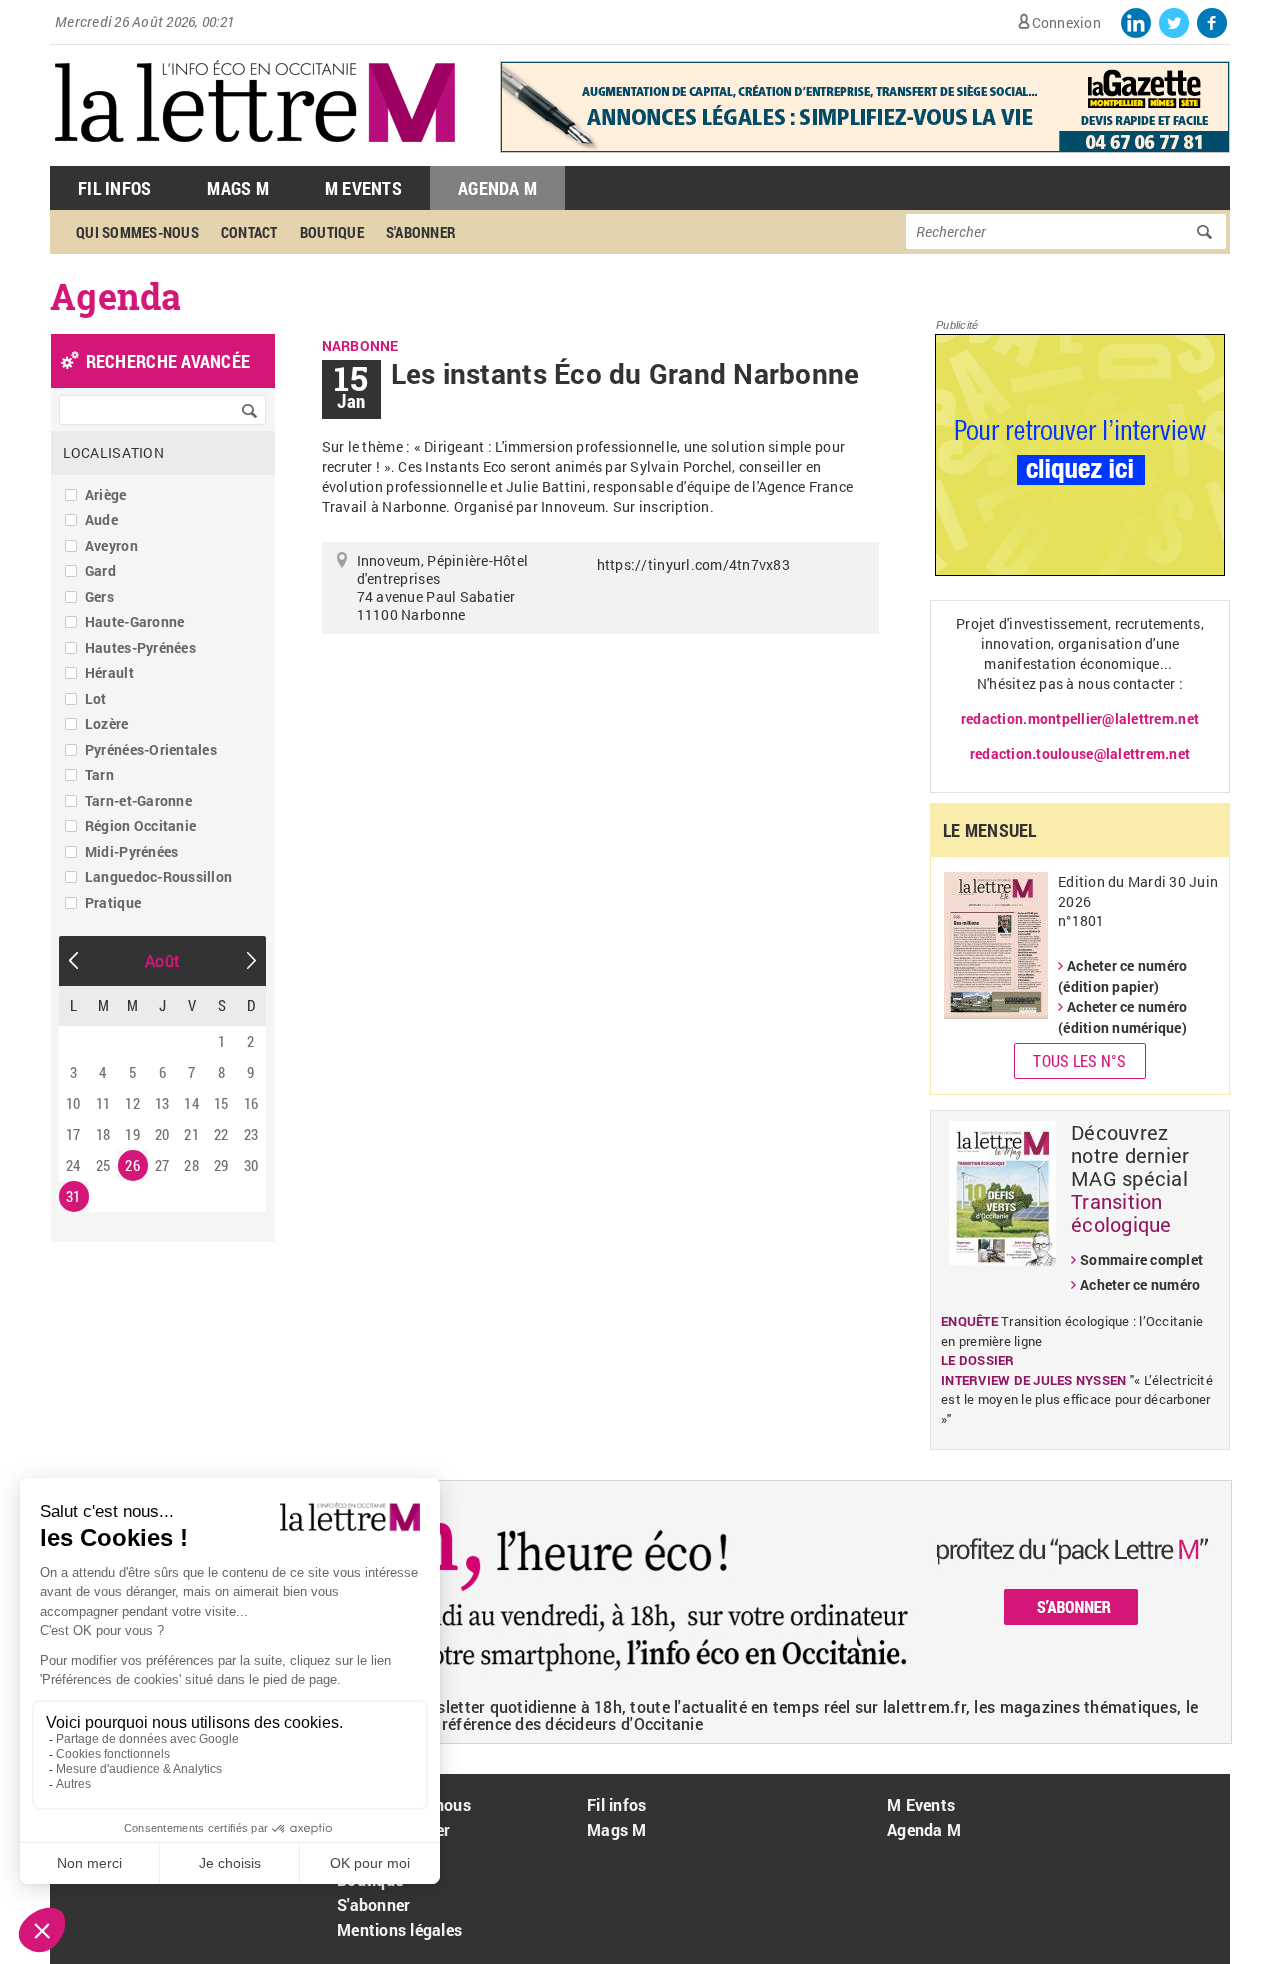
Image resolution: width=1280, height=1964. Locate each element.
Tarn (99, 774)
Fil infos (616, 1804)
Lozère (107, 723)
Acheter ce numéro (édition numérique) (1122, 1017)
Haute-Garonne (134, 621)
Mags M (238, 188)
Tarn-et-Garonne (138, 800)
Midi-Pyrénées (131, 851)
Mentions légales (399, 1929)
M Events (363, 188)
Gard (100, 570)
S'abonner (421, 232)
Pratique (113, 902)
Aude (101, 519)
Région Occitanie (140, 825)
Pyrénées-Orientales (151, 749)
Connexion (1066, 22)
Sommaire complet (1141, 1259)
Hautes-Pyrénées (140, 647)
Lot (96, 698)
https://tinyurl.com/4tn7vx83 (693, 564)
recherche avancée (168, 361)
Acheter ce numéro (1140, 1284)
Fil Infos (114, 188)
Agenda (116, 296)
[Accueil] (255, 155)
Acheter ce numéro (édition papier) (1122, 976)
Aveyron (111, 545)
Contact (249, 232)
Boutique (332, 232)
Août (162, 960)
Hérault (109, 672)
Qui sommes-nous (137, 232)
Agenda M (497, 188)
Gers (99, 596)
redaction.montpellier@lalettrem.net (1080, 718)
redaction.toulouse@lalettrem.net (1080, 753)
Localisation (113, 452)
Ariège (106, 494)
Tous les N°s (1079, 1060)
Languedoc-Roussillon (158, 876)
